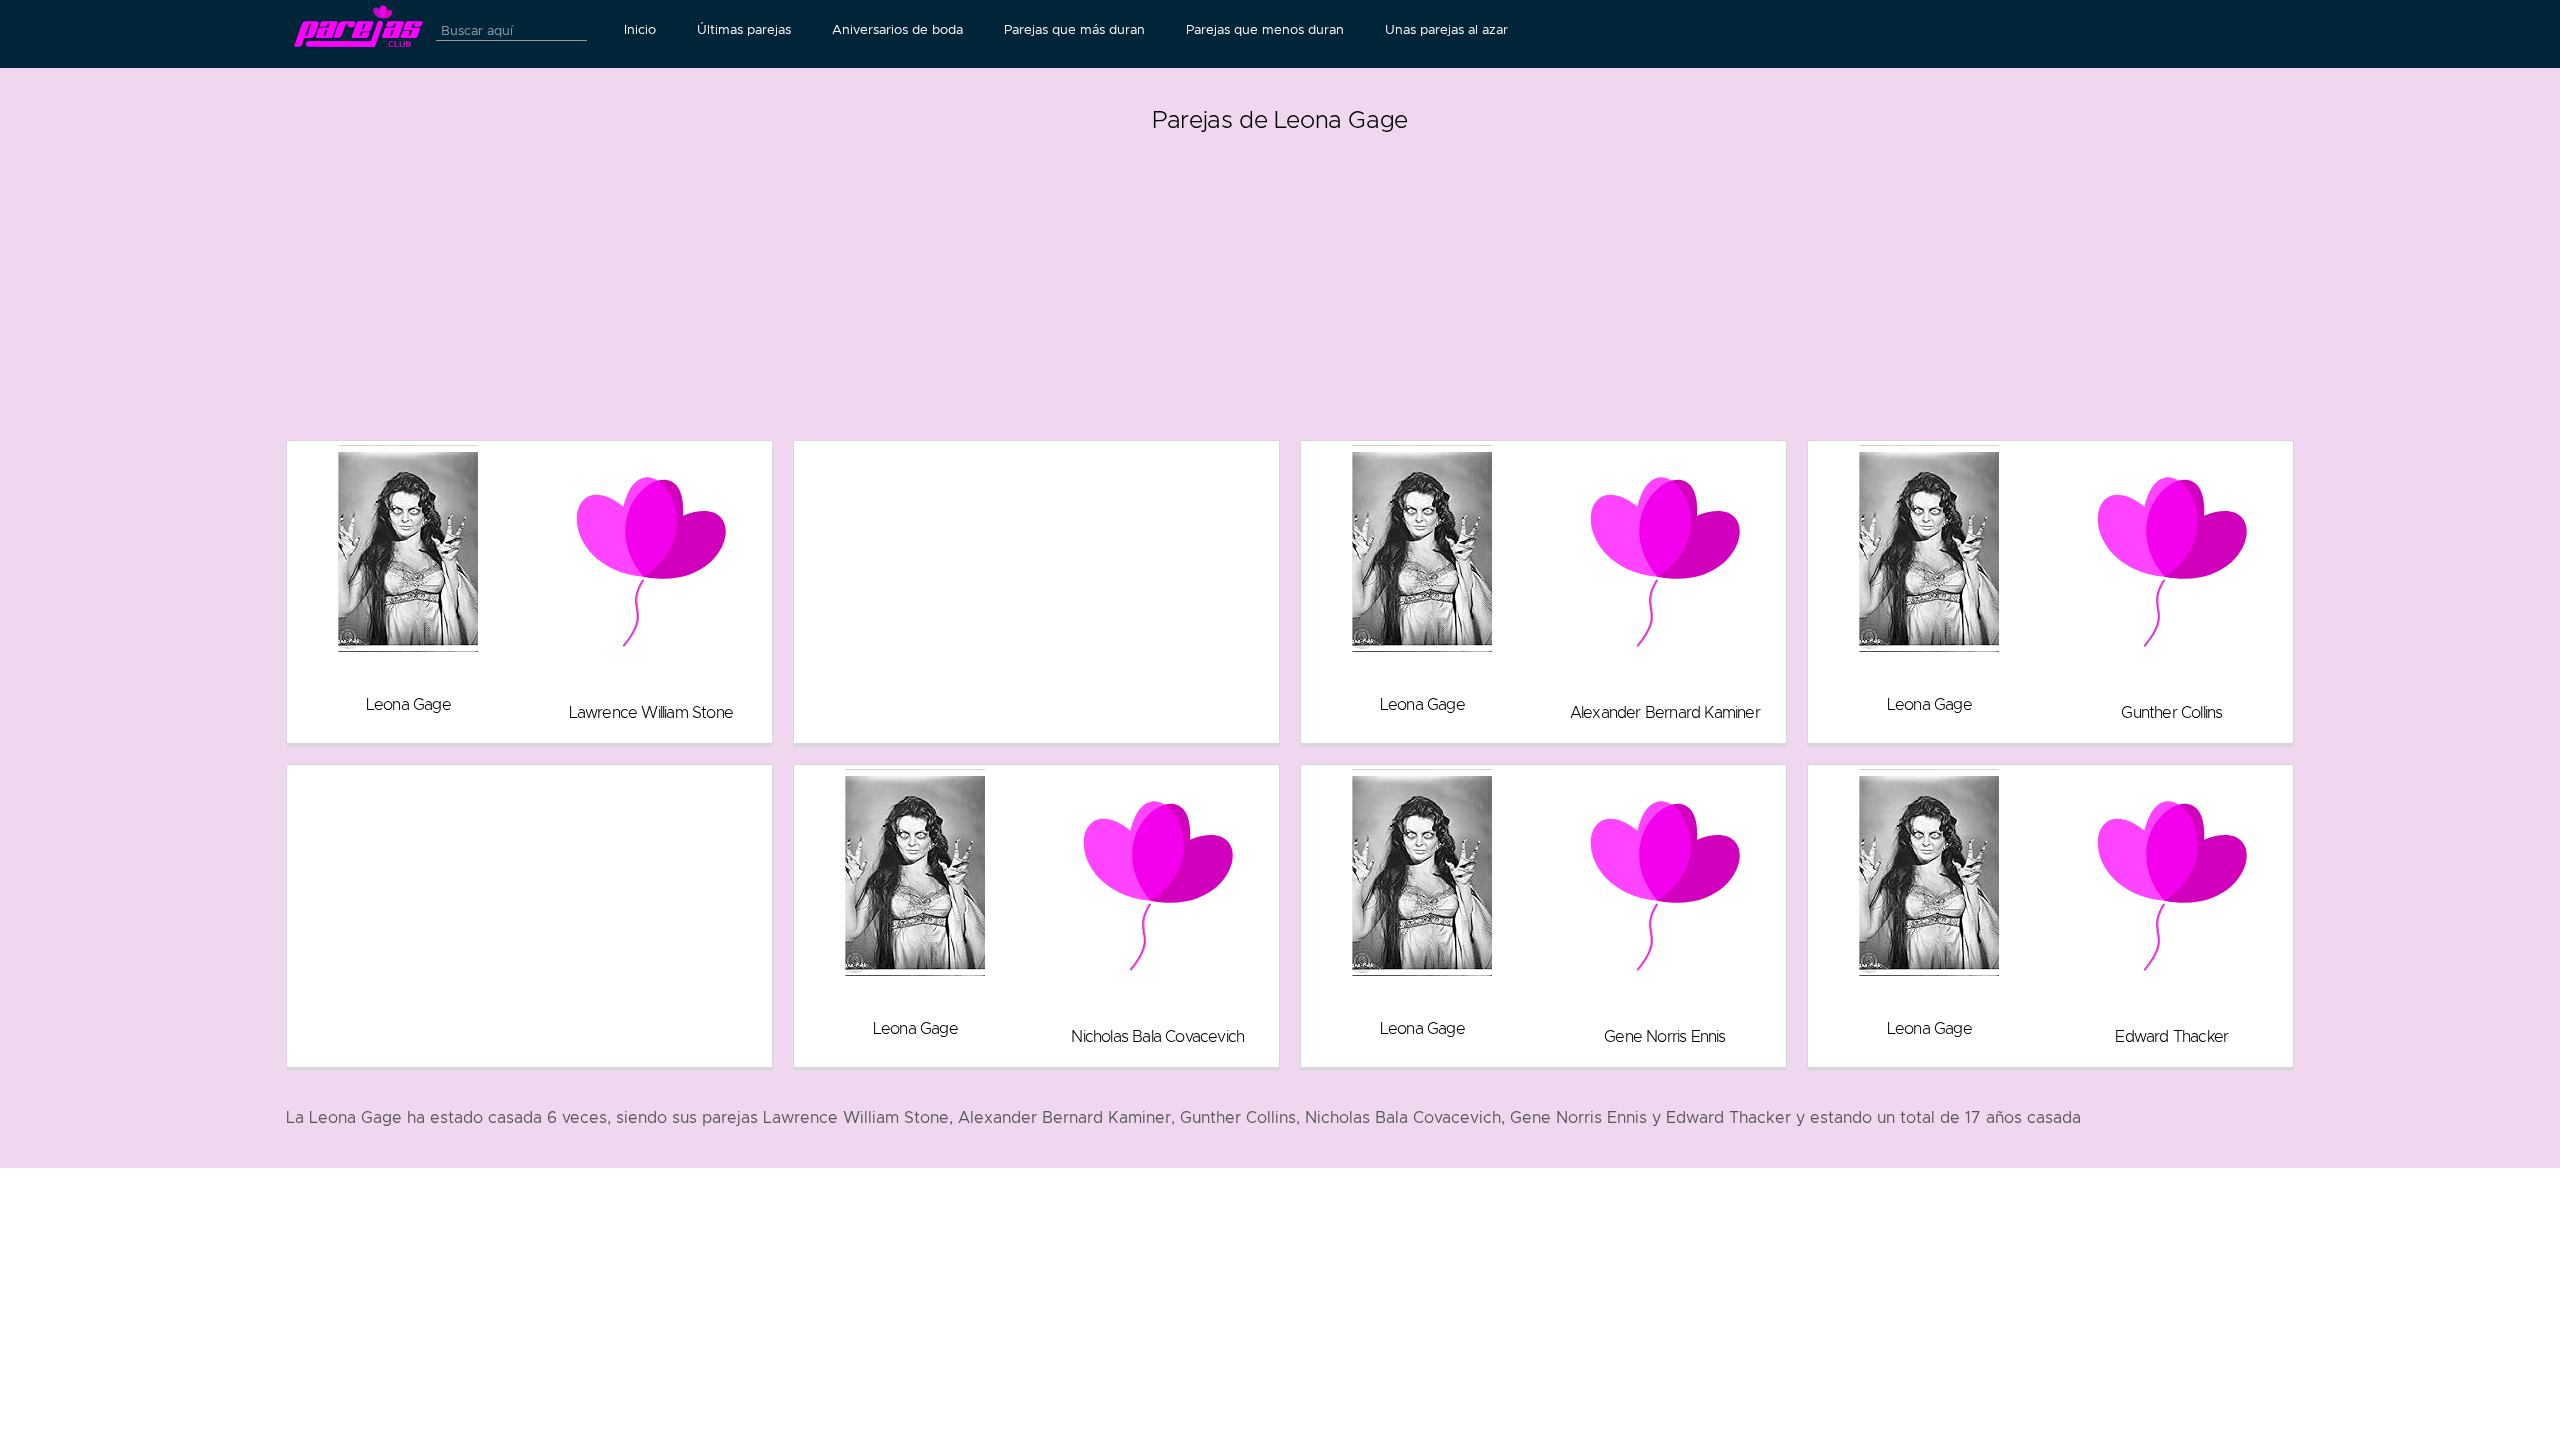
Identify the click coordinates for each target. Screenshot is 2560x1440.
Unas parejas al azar (1446, 30)
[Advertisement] (1280, 280)
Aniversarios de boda (897, 30)
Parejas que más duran (1074, 30)
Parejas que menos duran (1265, 30)
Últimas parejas (744, 30)
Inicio (640, 30)
